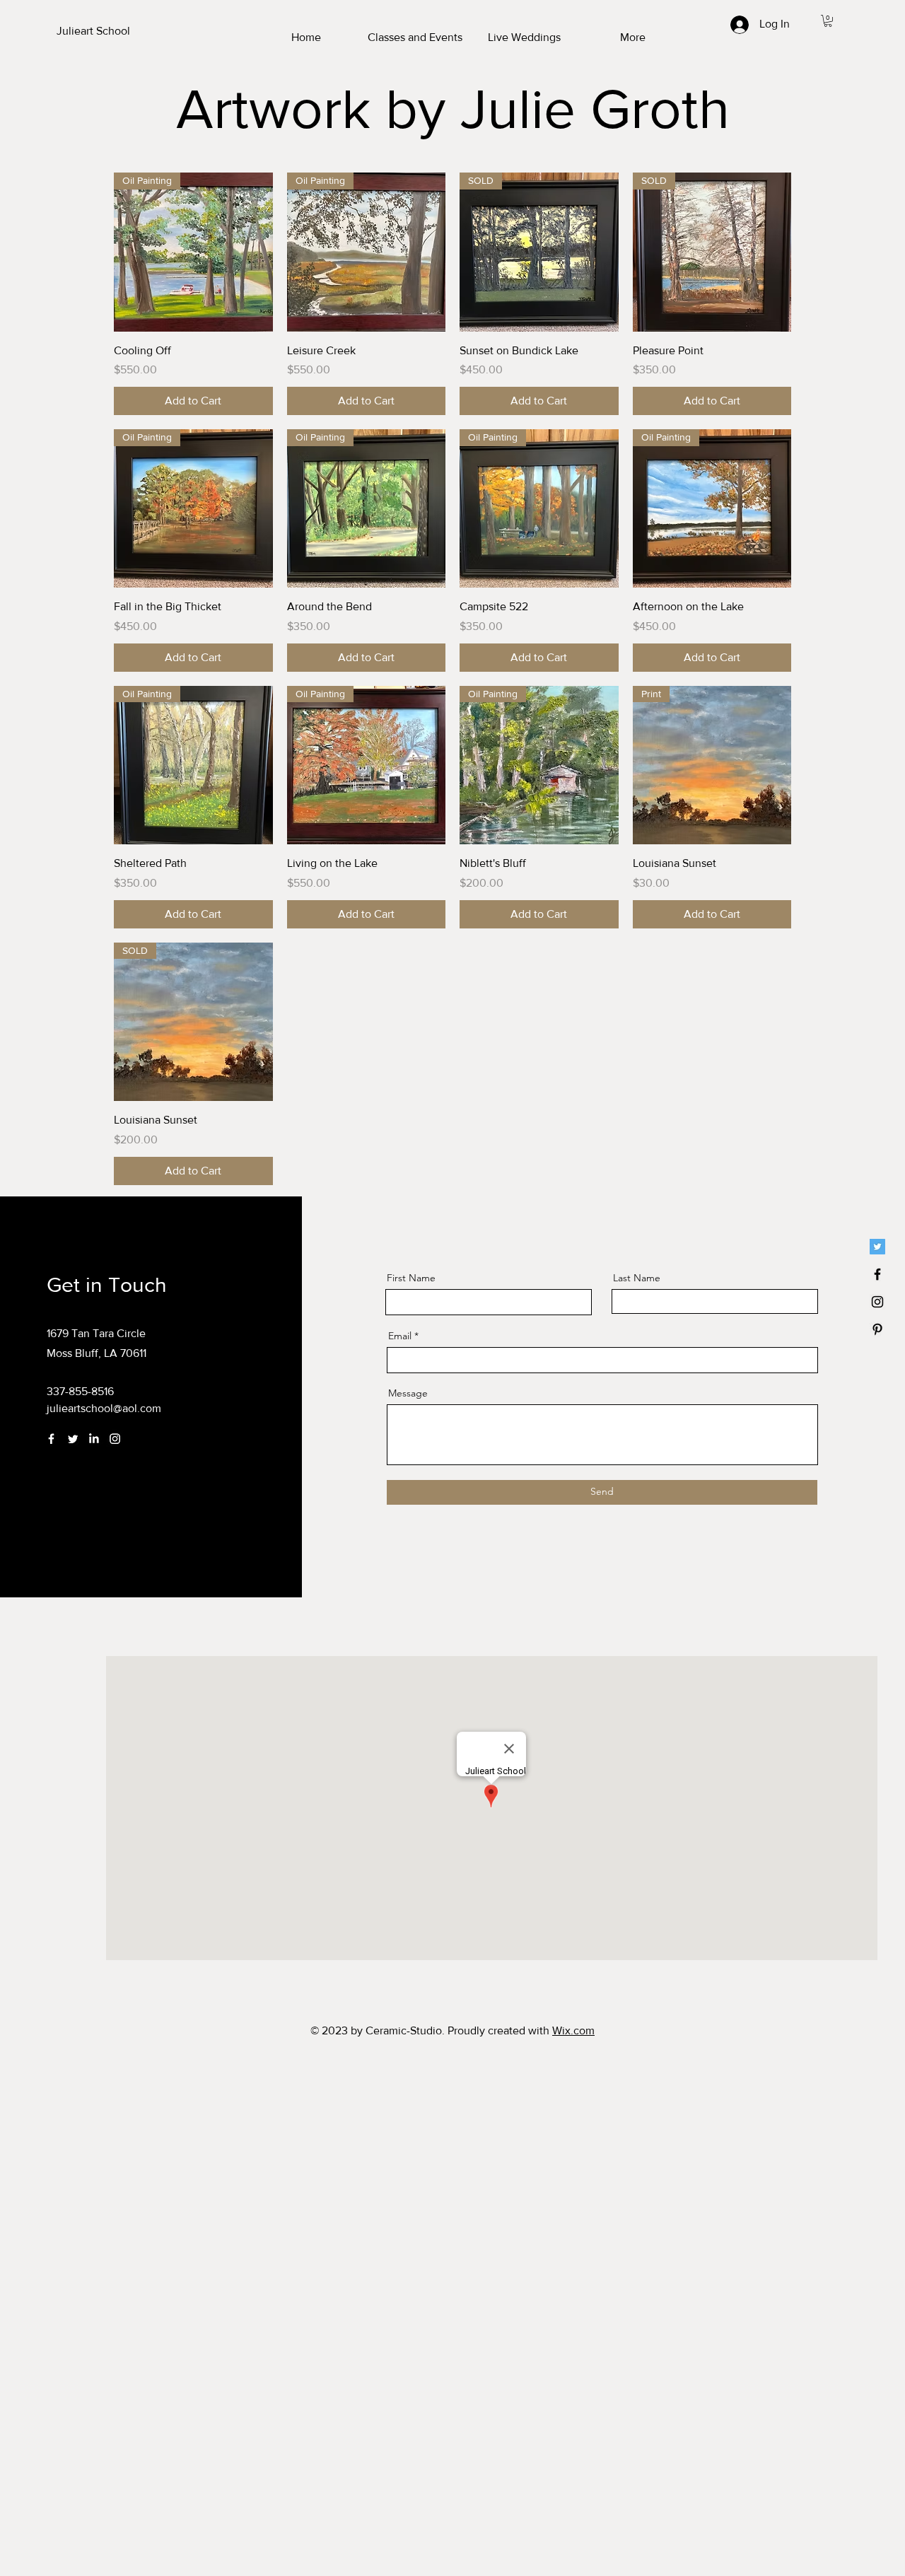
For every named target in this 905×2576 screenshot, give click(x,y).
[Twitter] (877, 1247)
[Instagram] (115, 1439)
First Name (411, 1278)
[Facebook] (51, 1439)
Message (408, 1393)
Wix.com (573, 2030)
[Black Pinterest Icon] (877, 1329)
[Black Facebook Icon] (877, 1274)
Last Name (637, 1278)
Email (400, 1336)
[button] (828, 21)
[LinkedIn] (94, 1439)
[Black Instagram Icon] (877, 1302)
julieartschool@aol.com (104, 1408)
